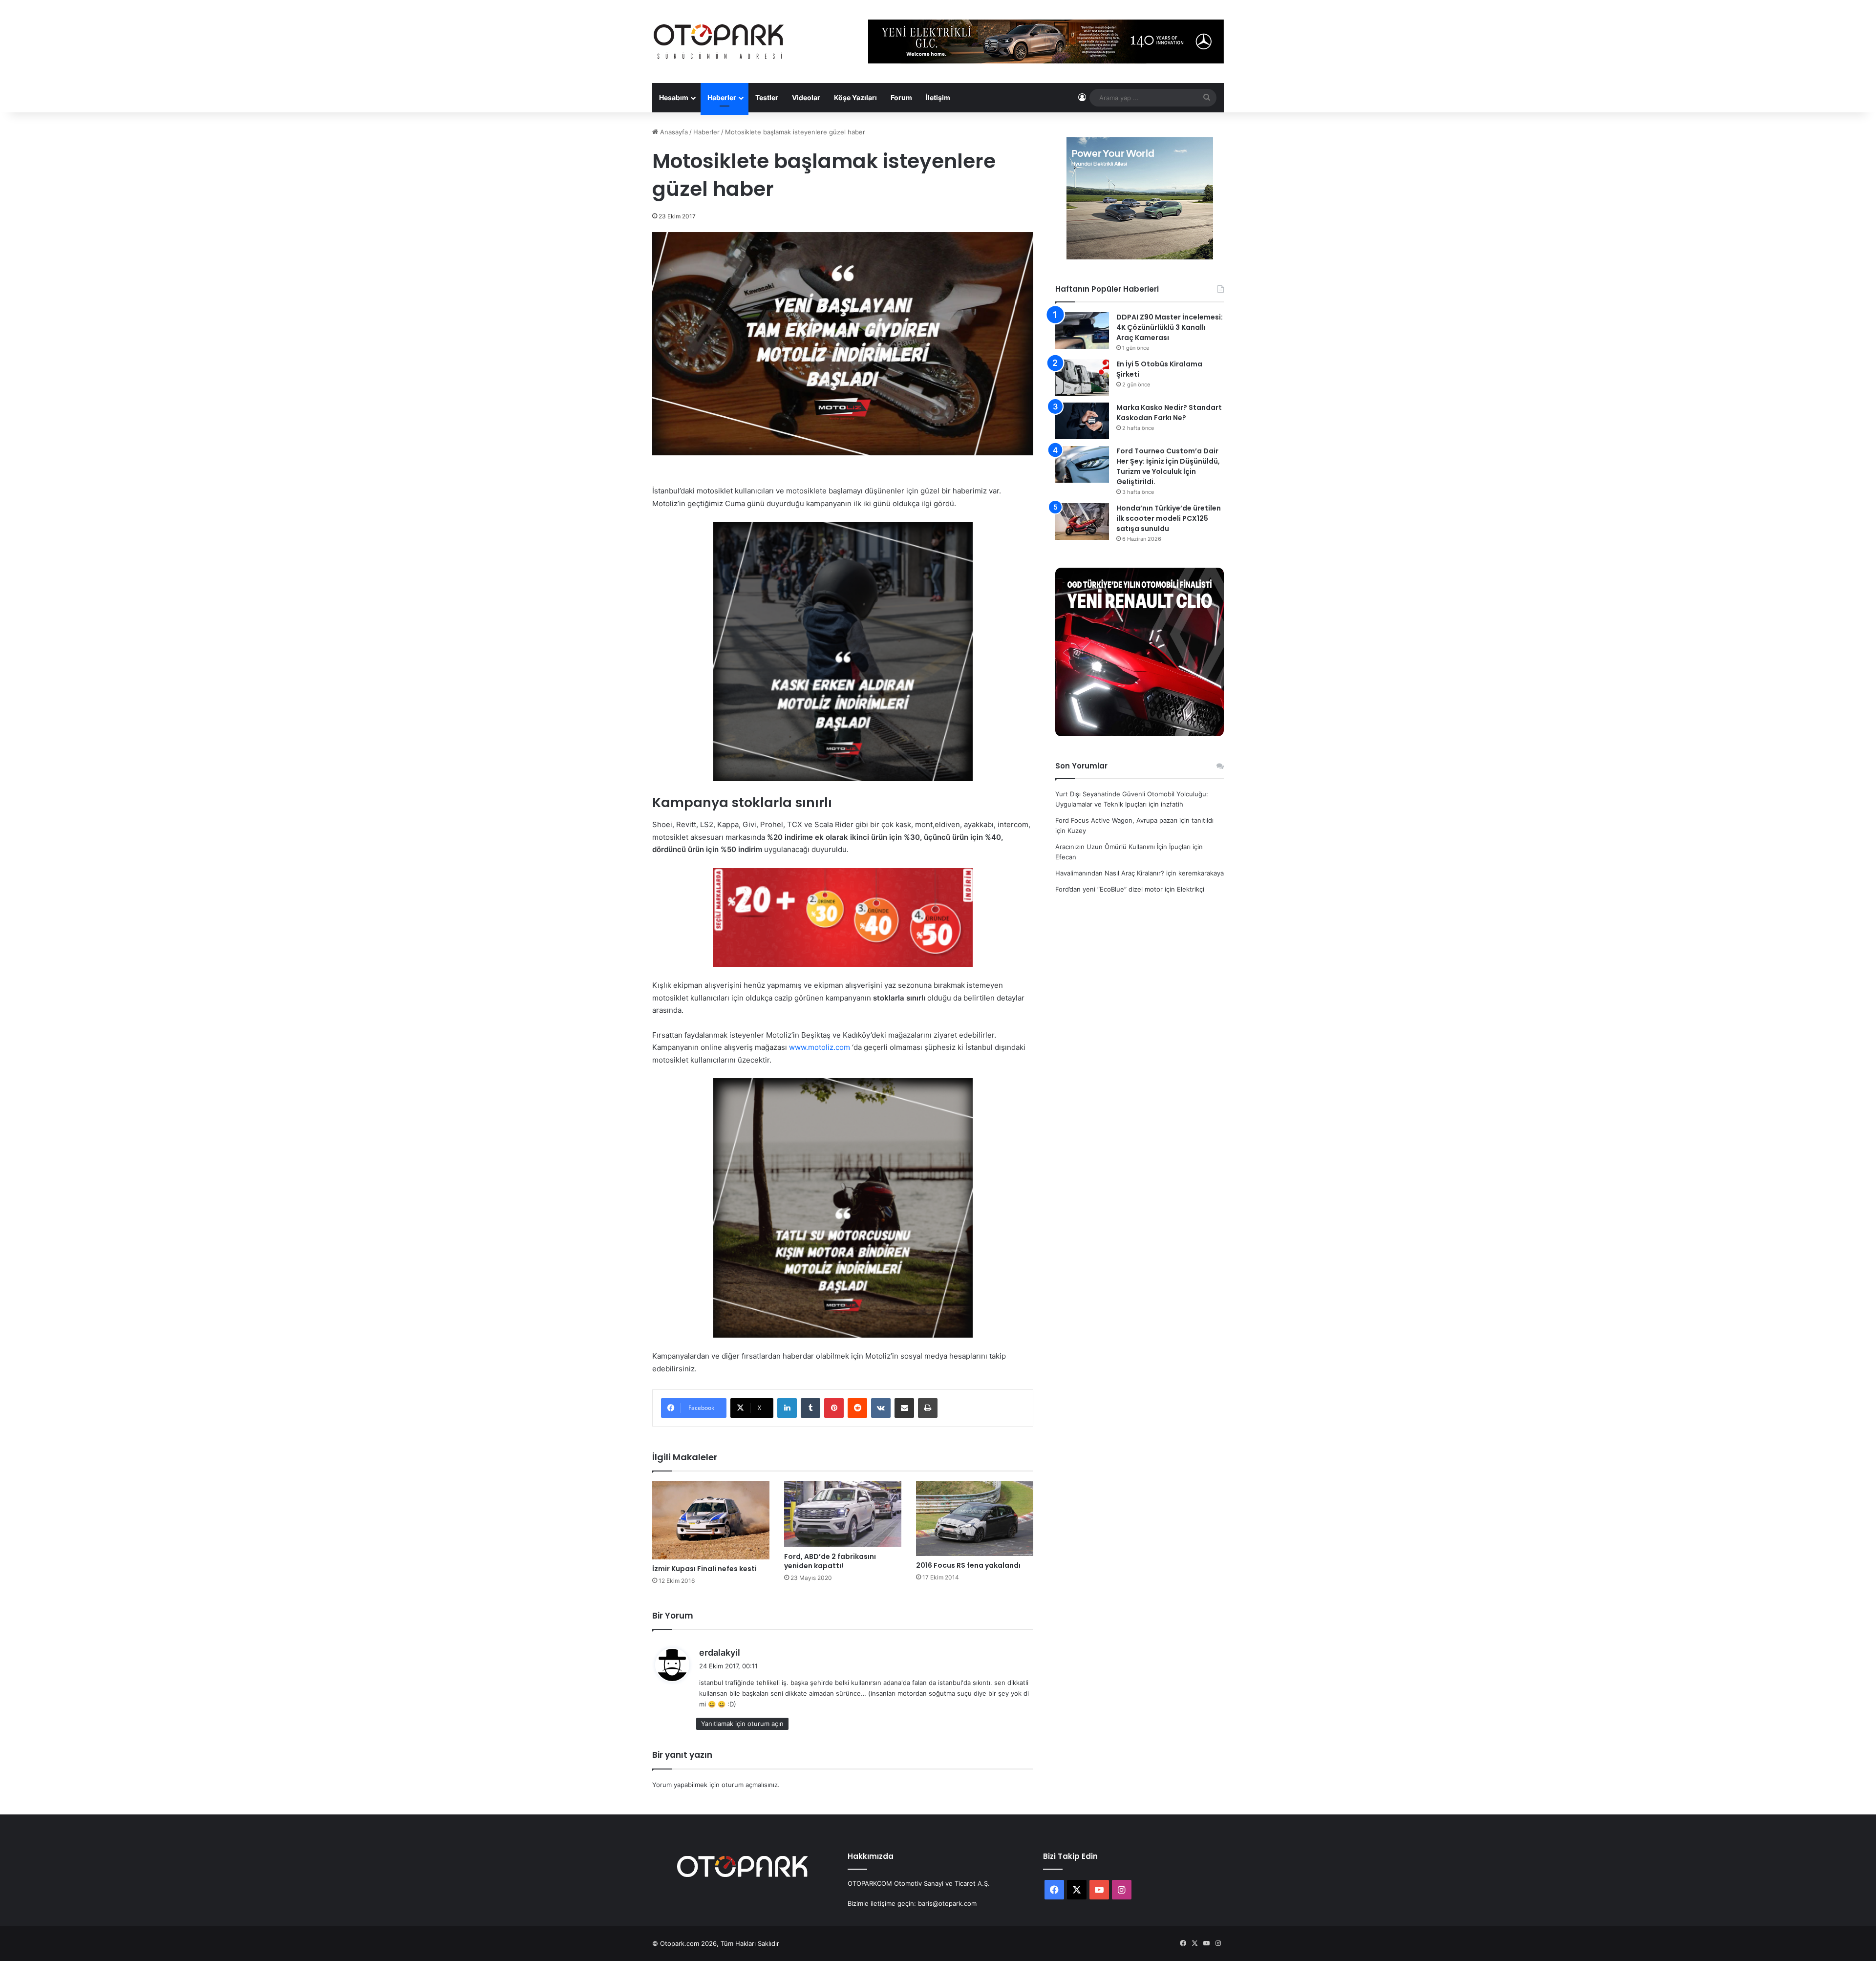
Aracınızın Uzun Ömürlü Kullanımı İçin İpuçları (1123, 847)
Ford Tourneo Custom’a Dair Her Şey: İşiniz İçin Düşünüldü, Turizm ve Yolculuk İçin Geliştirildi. (1168, 466)
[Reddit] (857, 1408)
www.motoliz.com (820, 1047)
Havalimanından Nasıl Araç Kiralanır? (1110, 873)
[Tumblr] (810, 1408)
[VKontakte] (881, 1408)
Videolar (806, 97)
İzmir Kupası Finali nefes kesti (704, 1569)
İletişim (938, 97)
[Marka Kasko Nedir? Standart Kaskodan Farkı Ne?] (1082, 421)
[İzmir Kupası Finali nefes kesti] (711, 1520)
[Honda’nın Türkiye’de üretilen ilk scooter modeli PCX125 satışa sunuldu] (1082, 522)
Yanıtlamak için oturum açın (742, 1724)
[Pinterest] (834, 1408)
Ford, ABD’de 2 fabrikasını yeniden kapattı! (830, 1561)
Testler (767, 97)
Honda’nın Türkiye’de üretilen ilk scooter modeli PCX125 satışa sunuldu (1169, 518)
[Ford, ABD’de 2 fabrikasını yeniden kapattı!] (843, 1514)
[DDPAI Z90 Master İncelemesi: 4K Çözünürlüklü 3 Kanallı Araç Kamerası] (1082, 330)
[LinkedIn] (787, 1408)
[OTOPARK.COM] (719, 42)
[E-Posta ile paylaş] (904, 1408)
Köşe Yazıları (855, 97)
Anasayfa (673, 132)
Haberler (722, 97)
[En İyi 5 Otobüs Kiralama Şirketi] (1082, 377)
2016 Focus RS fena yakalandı (968, 1565)
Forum (901, 97)
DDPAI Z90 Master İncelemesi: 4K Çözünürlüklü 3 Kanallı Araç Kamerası (1170, 327)
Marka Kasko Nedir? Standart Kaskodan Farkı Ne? (1169, 413)
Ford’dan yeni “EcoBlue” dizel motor (1109, 889)
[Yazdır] (928, 1408)
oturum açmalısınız (750, 1785)
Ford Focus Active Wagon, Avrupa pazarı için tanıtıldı (1134, 820)
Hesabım (674, 97)
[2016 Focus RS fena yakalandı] (975, 1519)
